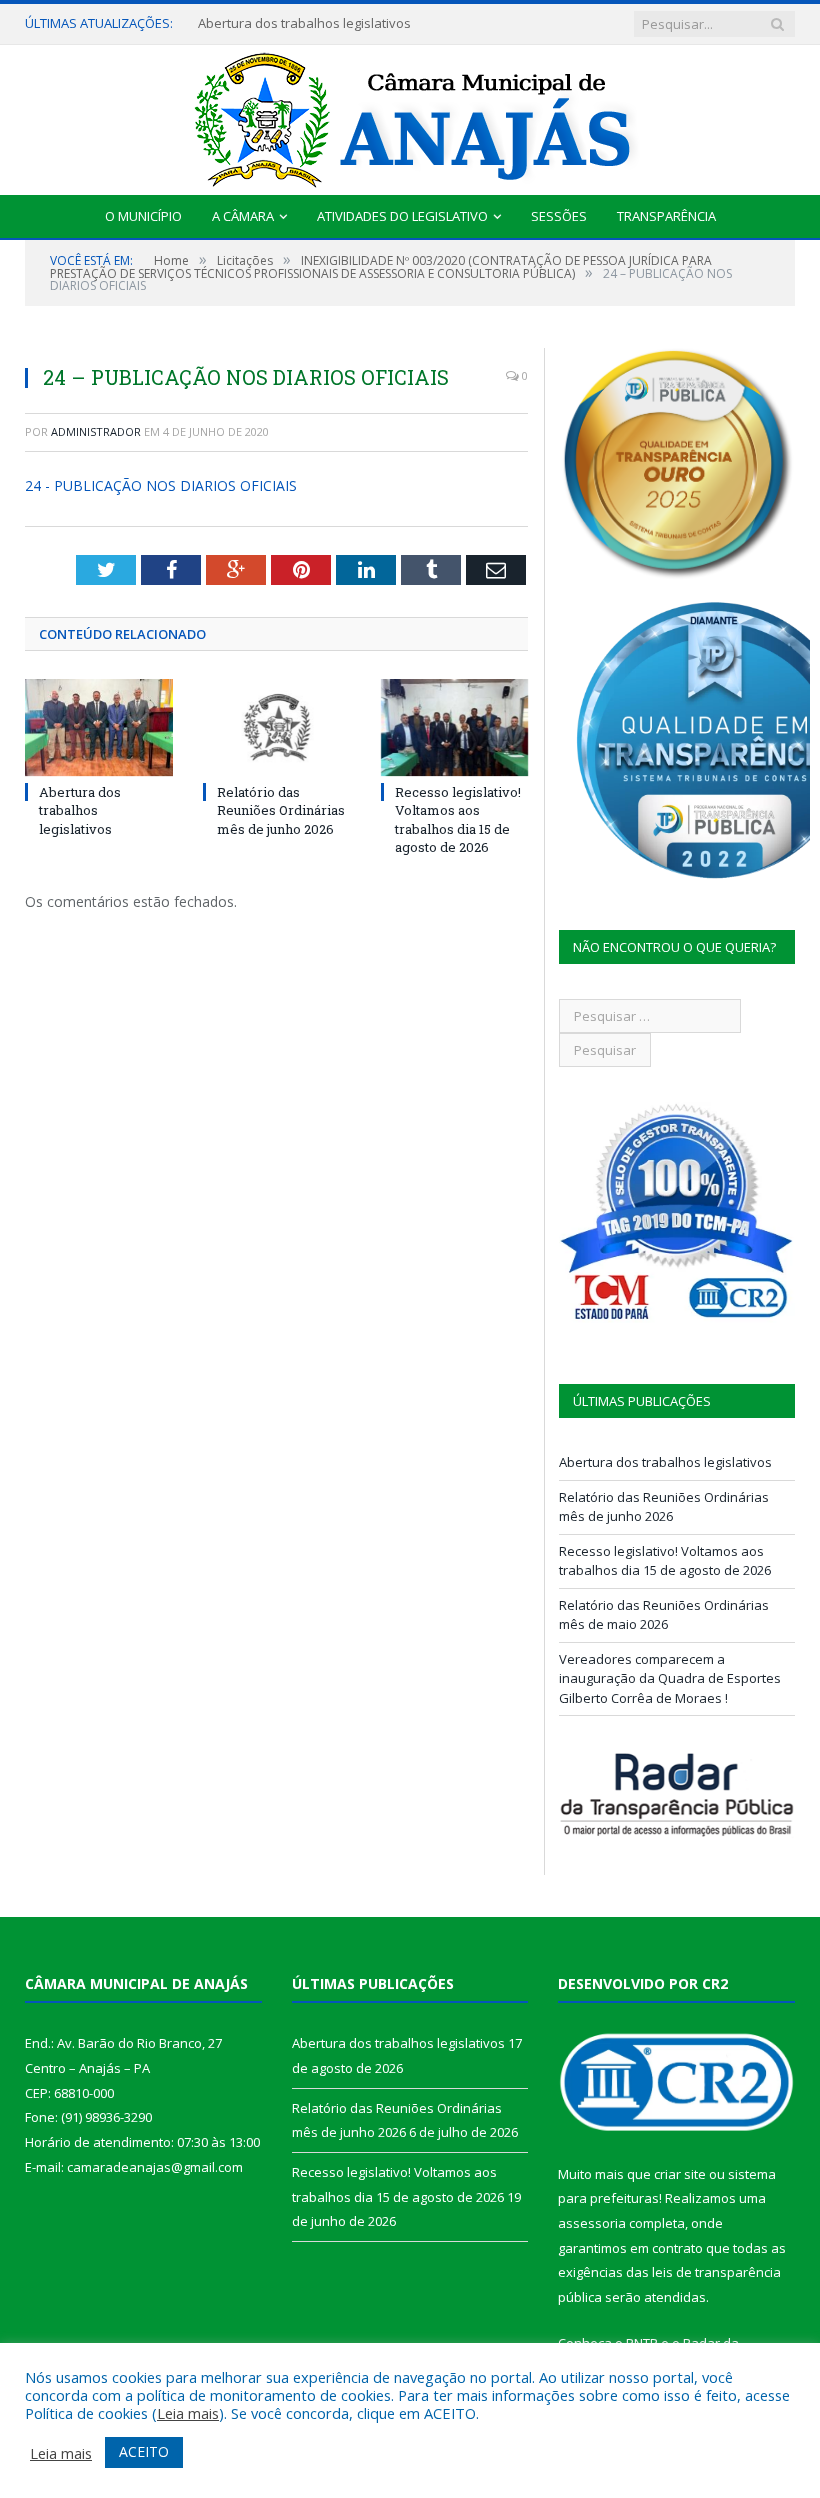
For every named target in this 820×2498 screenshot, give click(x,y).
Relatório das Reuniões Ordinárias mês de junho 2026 (281, 810)
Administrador (96, 431)
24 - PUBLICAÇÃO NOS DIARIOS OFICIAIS (161, 485)
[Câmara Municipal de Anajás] (410, 115)
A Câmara (243, 216)
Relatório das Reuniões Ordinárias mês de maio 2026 (664, 1615)
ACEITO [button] (144, 2451)
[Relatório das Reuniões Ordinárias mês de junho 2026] (277, 727)
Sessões (559, 216)
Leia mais (188, 2413)
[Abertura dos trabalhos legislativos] (99, 727)
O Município (143, 216)
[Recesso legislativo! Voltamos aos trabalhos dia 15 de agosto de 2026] (455, 727)
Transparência (666, 216)
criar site (680, 2174)
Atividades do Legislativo (402, 216)
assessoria (592, 2223)
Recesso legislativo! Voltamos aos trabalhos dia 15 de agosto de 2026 (458, 819)
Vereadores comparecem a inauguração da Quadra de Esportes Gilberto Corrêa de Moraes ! (670, 1678)
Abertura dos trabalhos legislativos (304, 23)
